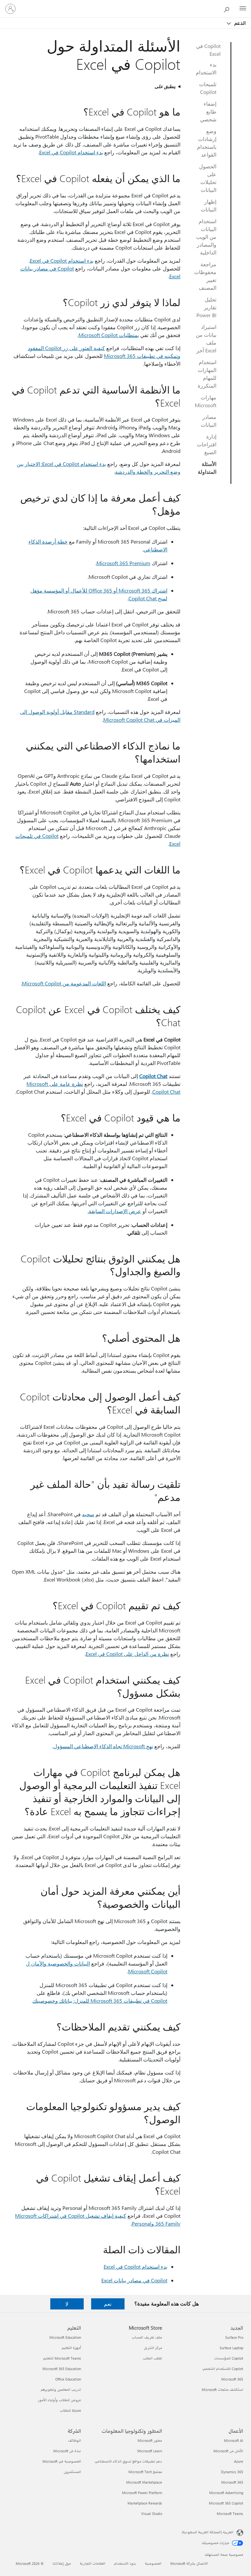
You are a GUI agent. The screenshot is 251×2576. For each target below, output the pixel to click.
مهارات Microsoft (206, 401)
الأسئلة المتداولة (207, 468)
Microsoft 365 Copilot (226, 2503)
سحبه (88, 1514)
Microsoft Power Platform (142, 2493)
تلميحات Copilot (208, 88)
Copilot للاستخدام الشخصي (223, 2369)
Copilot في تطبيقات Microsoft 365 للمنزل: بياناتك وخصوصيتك (100, 2001)
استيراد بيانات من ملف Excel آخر (206, 339)
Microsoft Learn (150, 2451)
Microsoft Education (65, 2337)
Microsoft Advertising (226, 2493)
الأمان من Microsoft (228, 2451)
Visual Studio (152, 2514)
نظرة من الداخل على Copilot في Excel (127, 1654)
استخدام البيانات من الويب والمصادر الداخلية (206, 237)
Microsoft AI (234, 2440)
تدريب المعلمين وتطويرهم (61, 2390)
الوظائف (75, 2440)
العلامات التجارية (92, 2563)
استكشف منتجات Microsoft (222, 2390)
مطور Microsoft (150, 2440)
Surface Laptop (231, 2348)
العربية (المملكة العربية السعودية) (208, 2532)
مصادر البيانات (209, 421)
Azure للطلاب (70, 2410)
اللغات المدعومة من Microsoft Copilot (64, 983)
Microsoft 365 (232, 2379)
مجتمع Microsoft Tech (145, 2472)
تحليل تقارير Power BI (206, 307)
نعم (108, 2304)
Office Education (68, 2379)
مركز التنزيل (153, 2348)
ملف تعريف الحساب (147, 2337)
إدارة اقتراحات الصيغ (207, 444)
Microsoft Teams (230, 2514)
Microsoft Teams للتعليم (62, 2358)
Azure (239, 2461)
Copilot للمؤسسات (229, 2358)
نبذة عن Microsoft (67, 2451)
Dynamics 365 (232, 2472)
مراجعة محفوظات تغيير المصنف (205, 276)
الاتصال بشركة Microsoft (189, 2563)
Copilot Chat (153, 1076)
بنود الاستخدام (125, 2563)
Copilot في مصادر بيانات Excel (134, 2280)
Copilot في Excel (208, 50)
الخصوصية (153, 2563)
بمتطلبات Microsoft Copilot (109, 335)
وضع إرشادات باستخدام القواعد (207, 143)
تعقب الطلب (152, 2358)
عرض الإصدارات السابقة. (114, 1211)
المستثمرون (72, 2472)
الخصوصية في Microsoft (62, 2461)
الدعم (239, 23)
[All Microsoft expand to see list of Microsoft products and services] (243, 9)
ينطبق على (165, 86)
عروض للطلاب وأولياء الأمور (59, 2400)
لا (67, 2304)
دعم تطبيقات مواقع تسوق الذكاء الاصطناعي (128, 2461)
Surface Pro (234, 2337)
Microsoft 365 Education (62, 2369)
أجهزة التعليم (71, 2348)
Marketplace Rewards (145, 2503)
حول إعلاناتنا (62, 2563)
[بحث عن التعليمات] (228, 8)
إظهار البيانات (209, 205)
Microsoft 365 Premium (123, 563)
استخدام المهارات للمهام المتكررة (207, 374)
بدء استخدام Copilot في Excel (71, 152)
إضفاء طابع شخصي (208, 111)
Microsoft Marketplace (144, 2482)
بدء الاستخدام (206, 68)
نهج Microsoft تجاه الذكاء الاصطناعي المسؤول (103, 1746)
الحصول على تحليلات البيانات (208, 178)
